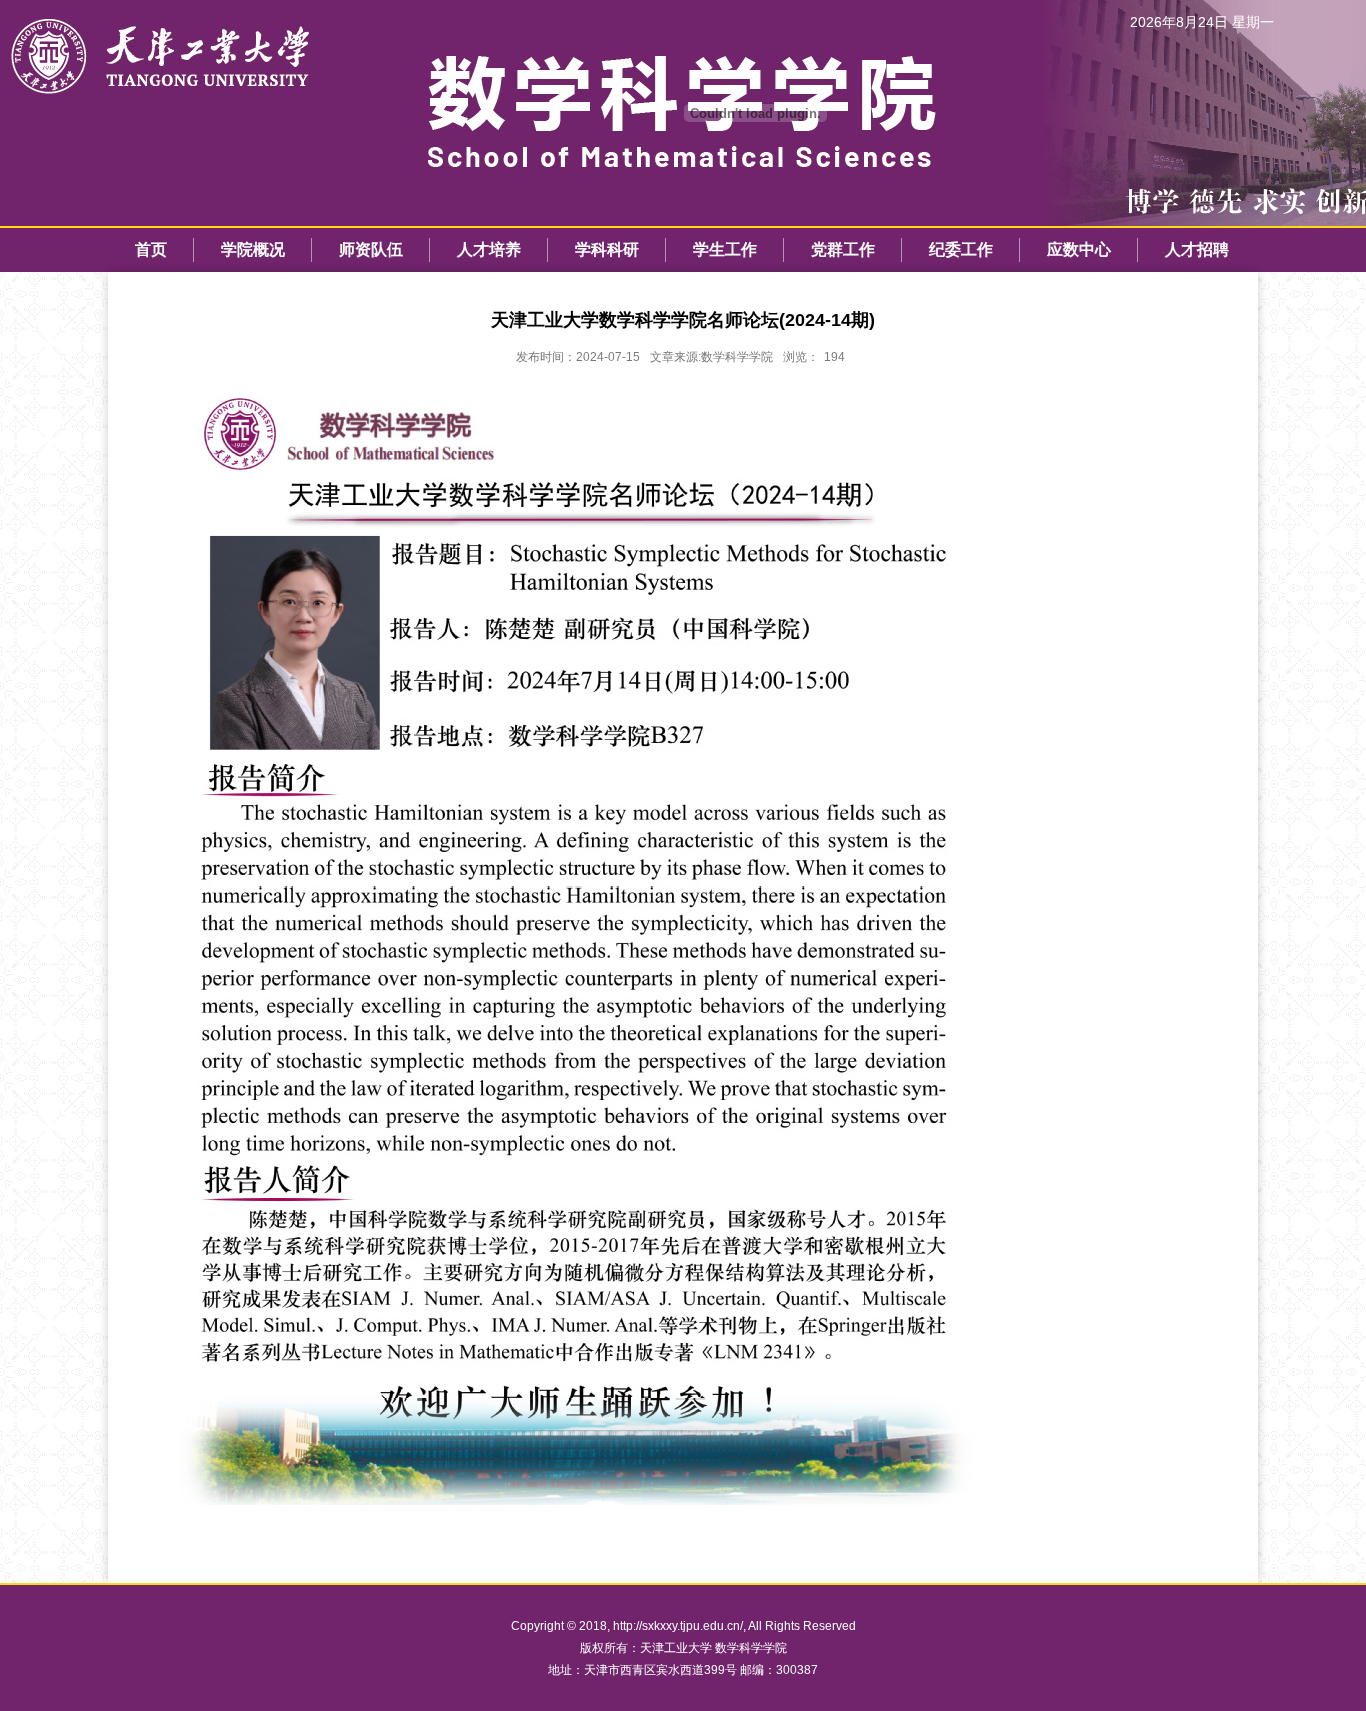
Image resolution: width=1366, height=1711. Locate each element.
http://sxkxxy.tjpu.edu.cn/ (678, 1626)
